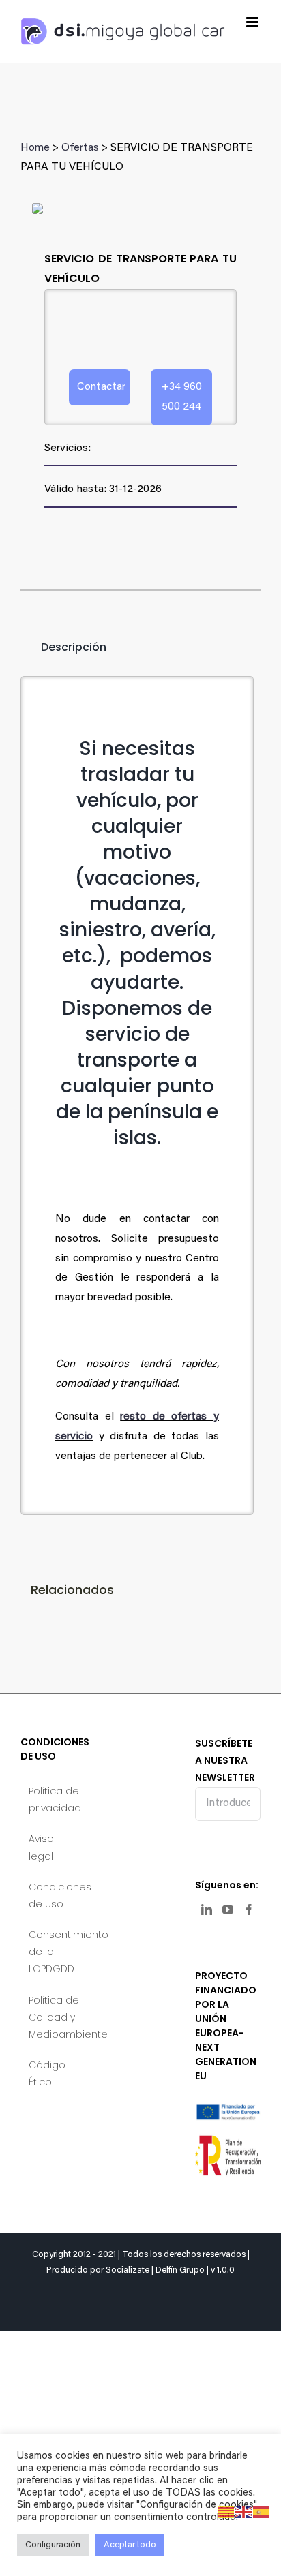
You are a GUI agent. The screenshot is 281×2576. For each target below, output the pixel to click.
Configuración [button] (53, 2545)
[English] (244, 2512)
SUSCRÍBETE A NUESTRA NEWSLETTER (225, 1760)
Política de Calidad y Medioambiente (54, 2017)
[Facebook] (249, 1910)
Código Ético (47, 2073)
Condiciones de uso (54, 1896)
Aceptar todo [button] (130, 2545)
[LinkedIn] (207, 1910)
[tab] (63, 647)
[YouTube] (228, 1910)
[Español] (262, 2512)
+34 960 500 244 (182, 397)
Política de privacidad (54, 1799)
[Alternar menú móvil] (253, 22)
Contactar (101, 387)
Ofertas (80, 148)
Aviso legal (41, 1847)
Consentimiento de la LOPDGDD (54, 1952)
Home (35, 148)
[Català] (226, 2512)
